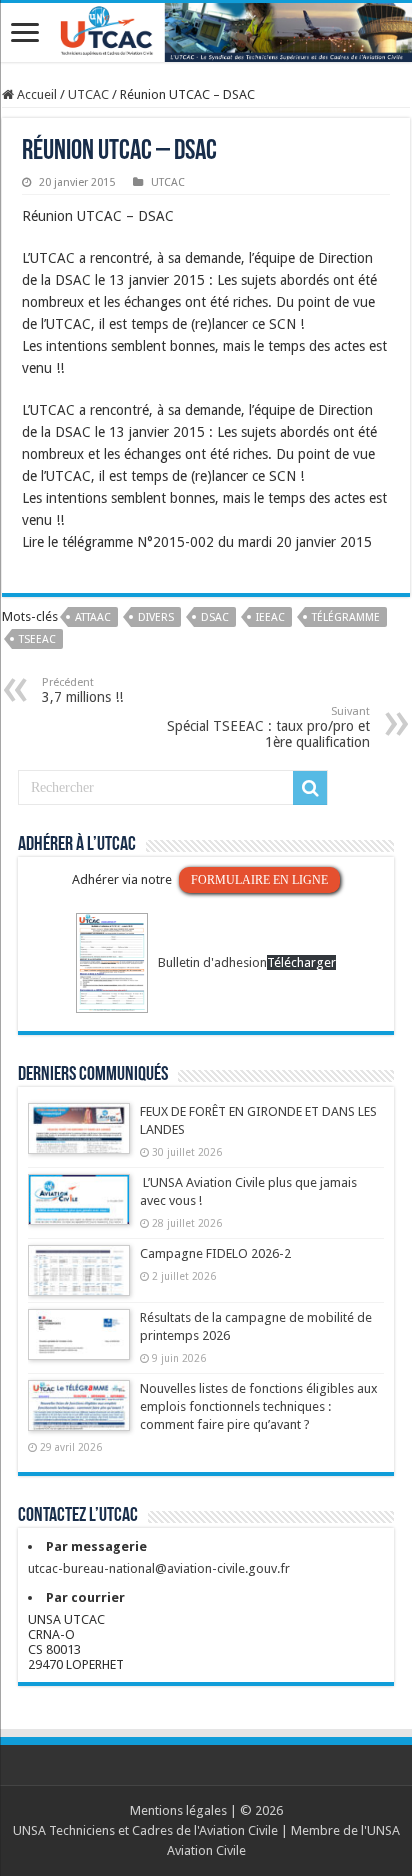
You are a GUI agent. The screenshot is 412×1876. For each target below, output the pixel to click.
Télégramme (346, 617)
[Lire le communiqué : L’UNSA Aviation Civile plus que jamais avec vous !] (79, 1209)
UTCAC (88, 94)
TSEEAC (37, 639)
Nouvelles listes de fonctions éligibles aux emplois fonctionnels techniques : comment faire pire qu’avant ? (259, 1406)
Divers (156, 617)
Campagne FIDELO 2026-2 (215, 1253)
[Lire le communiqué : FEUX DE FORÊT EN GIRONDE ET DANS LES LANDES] (79, 1138)
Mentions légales (178, 1810)
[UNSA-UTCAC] (206, 32)
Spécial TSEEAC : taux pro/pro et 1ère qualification (268, 727)
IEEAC (270, 617)
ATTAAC (93, 617)
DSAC (215, 617)
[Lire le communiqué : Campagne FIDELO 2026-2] (79, 1280)
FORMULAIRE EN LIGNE (259, 880)
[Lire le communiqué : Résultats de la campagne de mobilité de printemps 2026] (79, 1344)
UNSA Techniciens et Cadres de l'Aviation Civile (145, 1830)
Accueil (35, 94)
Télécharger (301, 962)
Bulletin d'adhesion (212, 962)
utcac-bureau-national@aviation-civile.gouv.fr (159, 1568)
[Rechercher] (310, 788)
